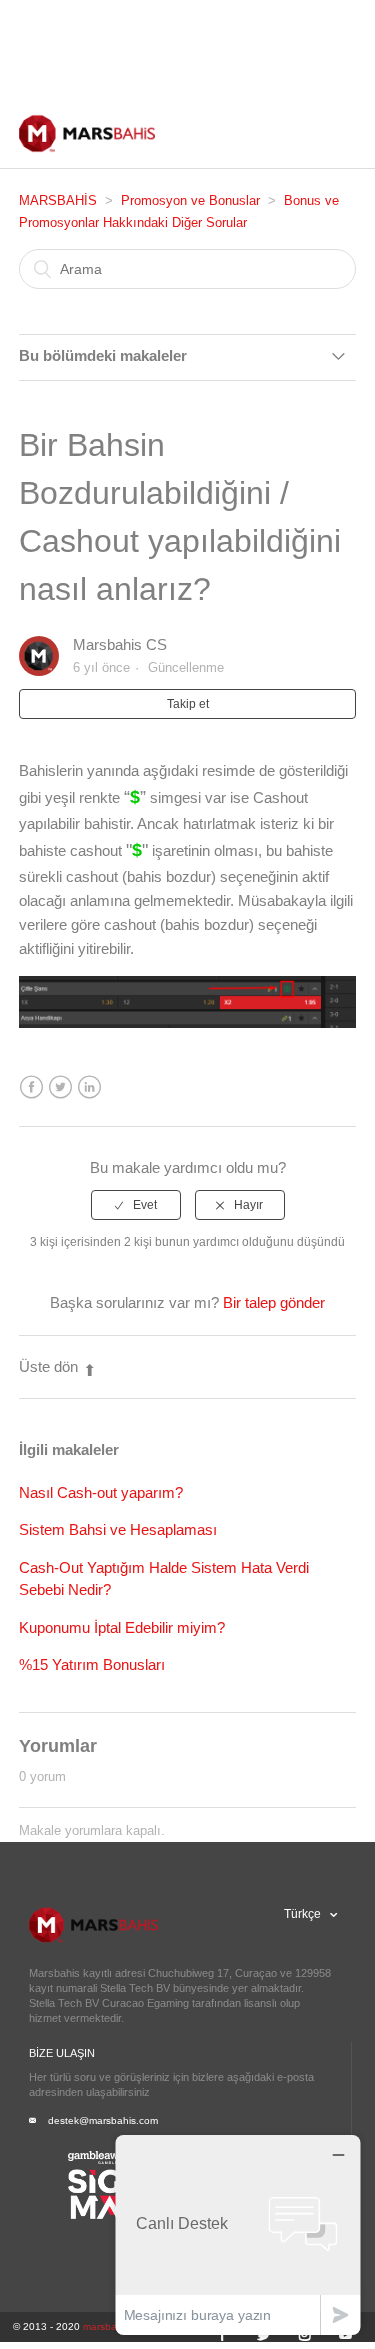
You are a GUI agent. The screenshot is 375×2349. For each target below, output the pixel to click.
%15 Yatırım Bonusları (92, 1664)
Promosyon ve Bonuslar (190, 200)
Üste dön (48, 1366)
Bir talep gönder (274, 1302)
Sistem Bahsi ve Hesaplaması (118, 1529)
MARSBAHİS (58, 200)
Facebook (31, 1087)
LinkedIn (89, 1087)
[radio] (136, 1205)
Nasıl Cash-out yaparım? (101, 1492)
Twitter (60, 1087)
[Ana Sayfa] (87, 153)
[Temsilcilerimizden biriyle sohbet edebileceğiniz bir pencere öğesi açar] (238, 2234)
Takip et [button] (188, 704)
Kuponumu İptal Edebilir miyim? (122, 1627)
